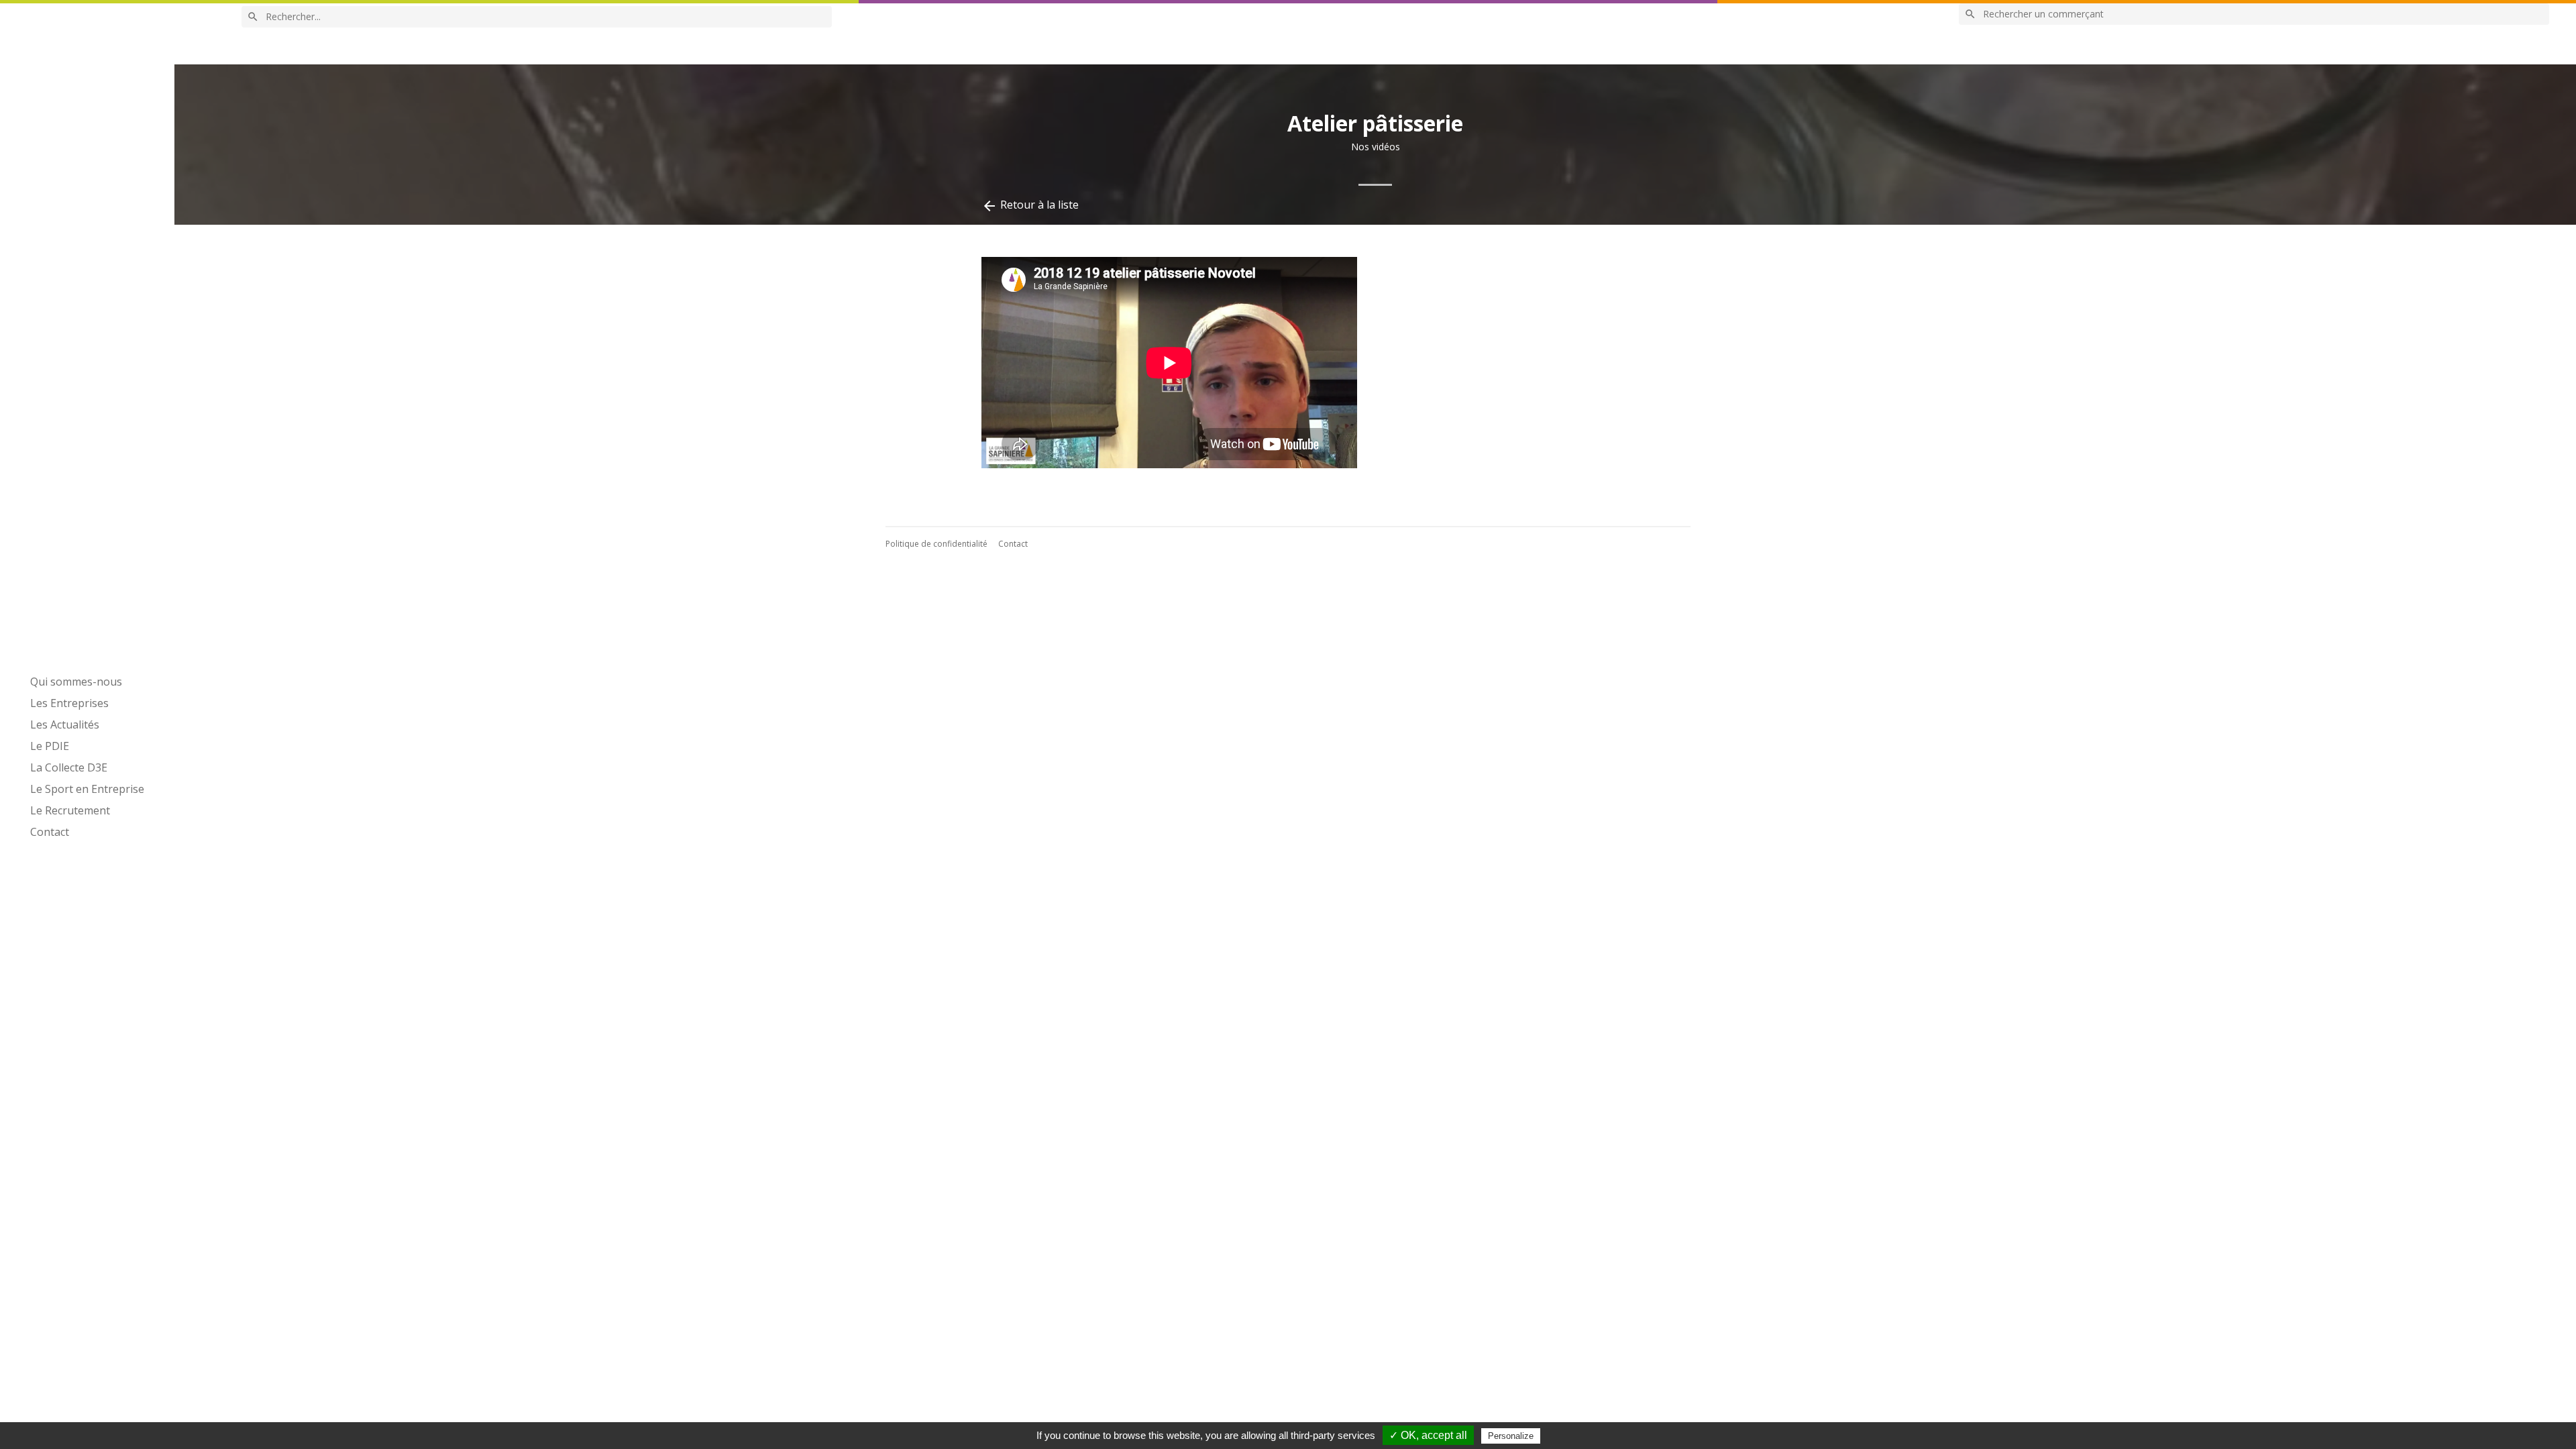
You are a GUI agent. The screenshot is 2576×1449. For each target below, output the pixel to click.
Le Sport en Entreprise (87, 789)
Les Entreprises (69, 703)
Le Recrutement (70, 810)
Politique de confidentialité (936, 544)
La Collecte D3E (69, 767)
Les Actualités (65, 724)
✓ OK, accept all (1428, 1435)
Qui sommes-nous (76, 682)
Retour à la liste (1030, 206)
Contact (50, 832)
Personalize (1511, 1436)
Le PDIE (50, 746)
